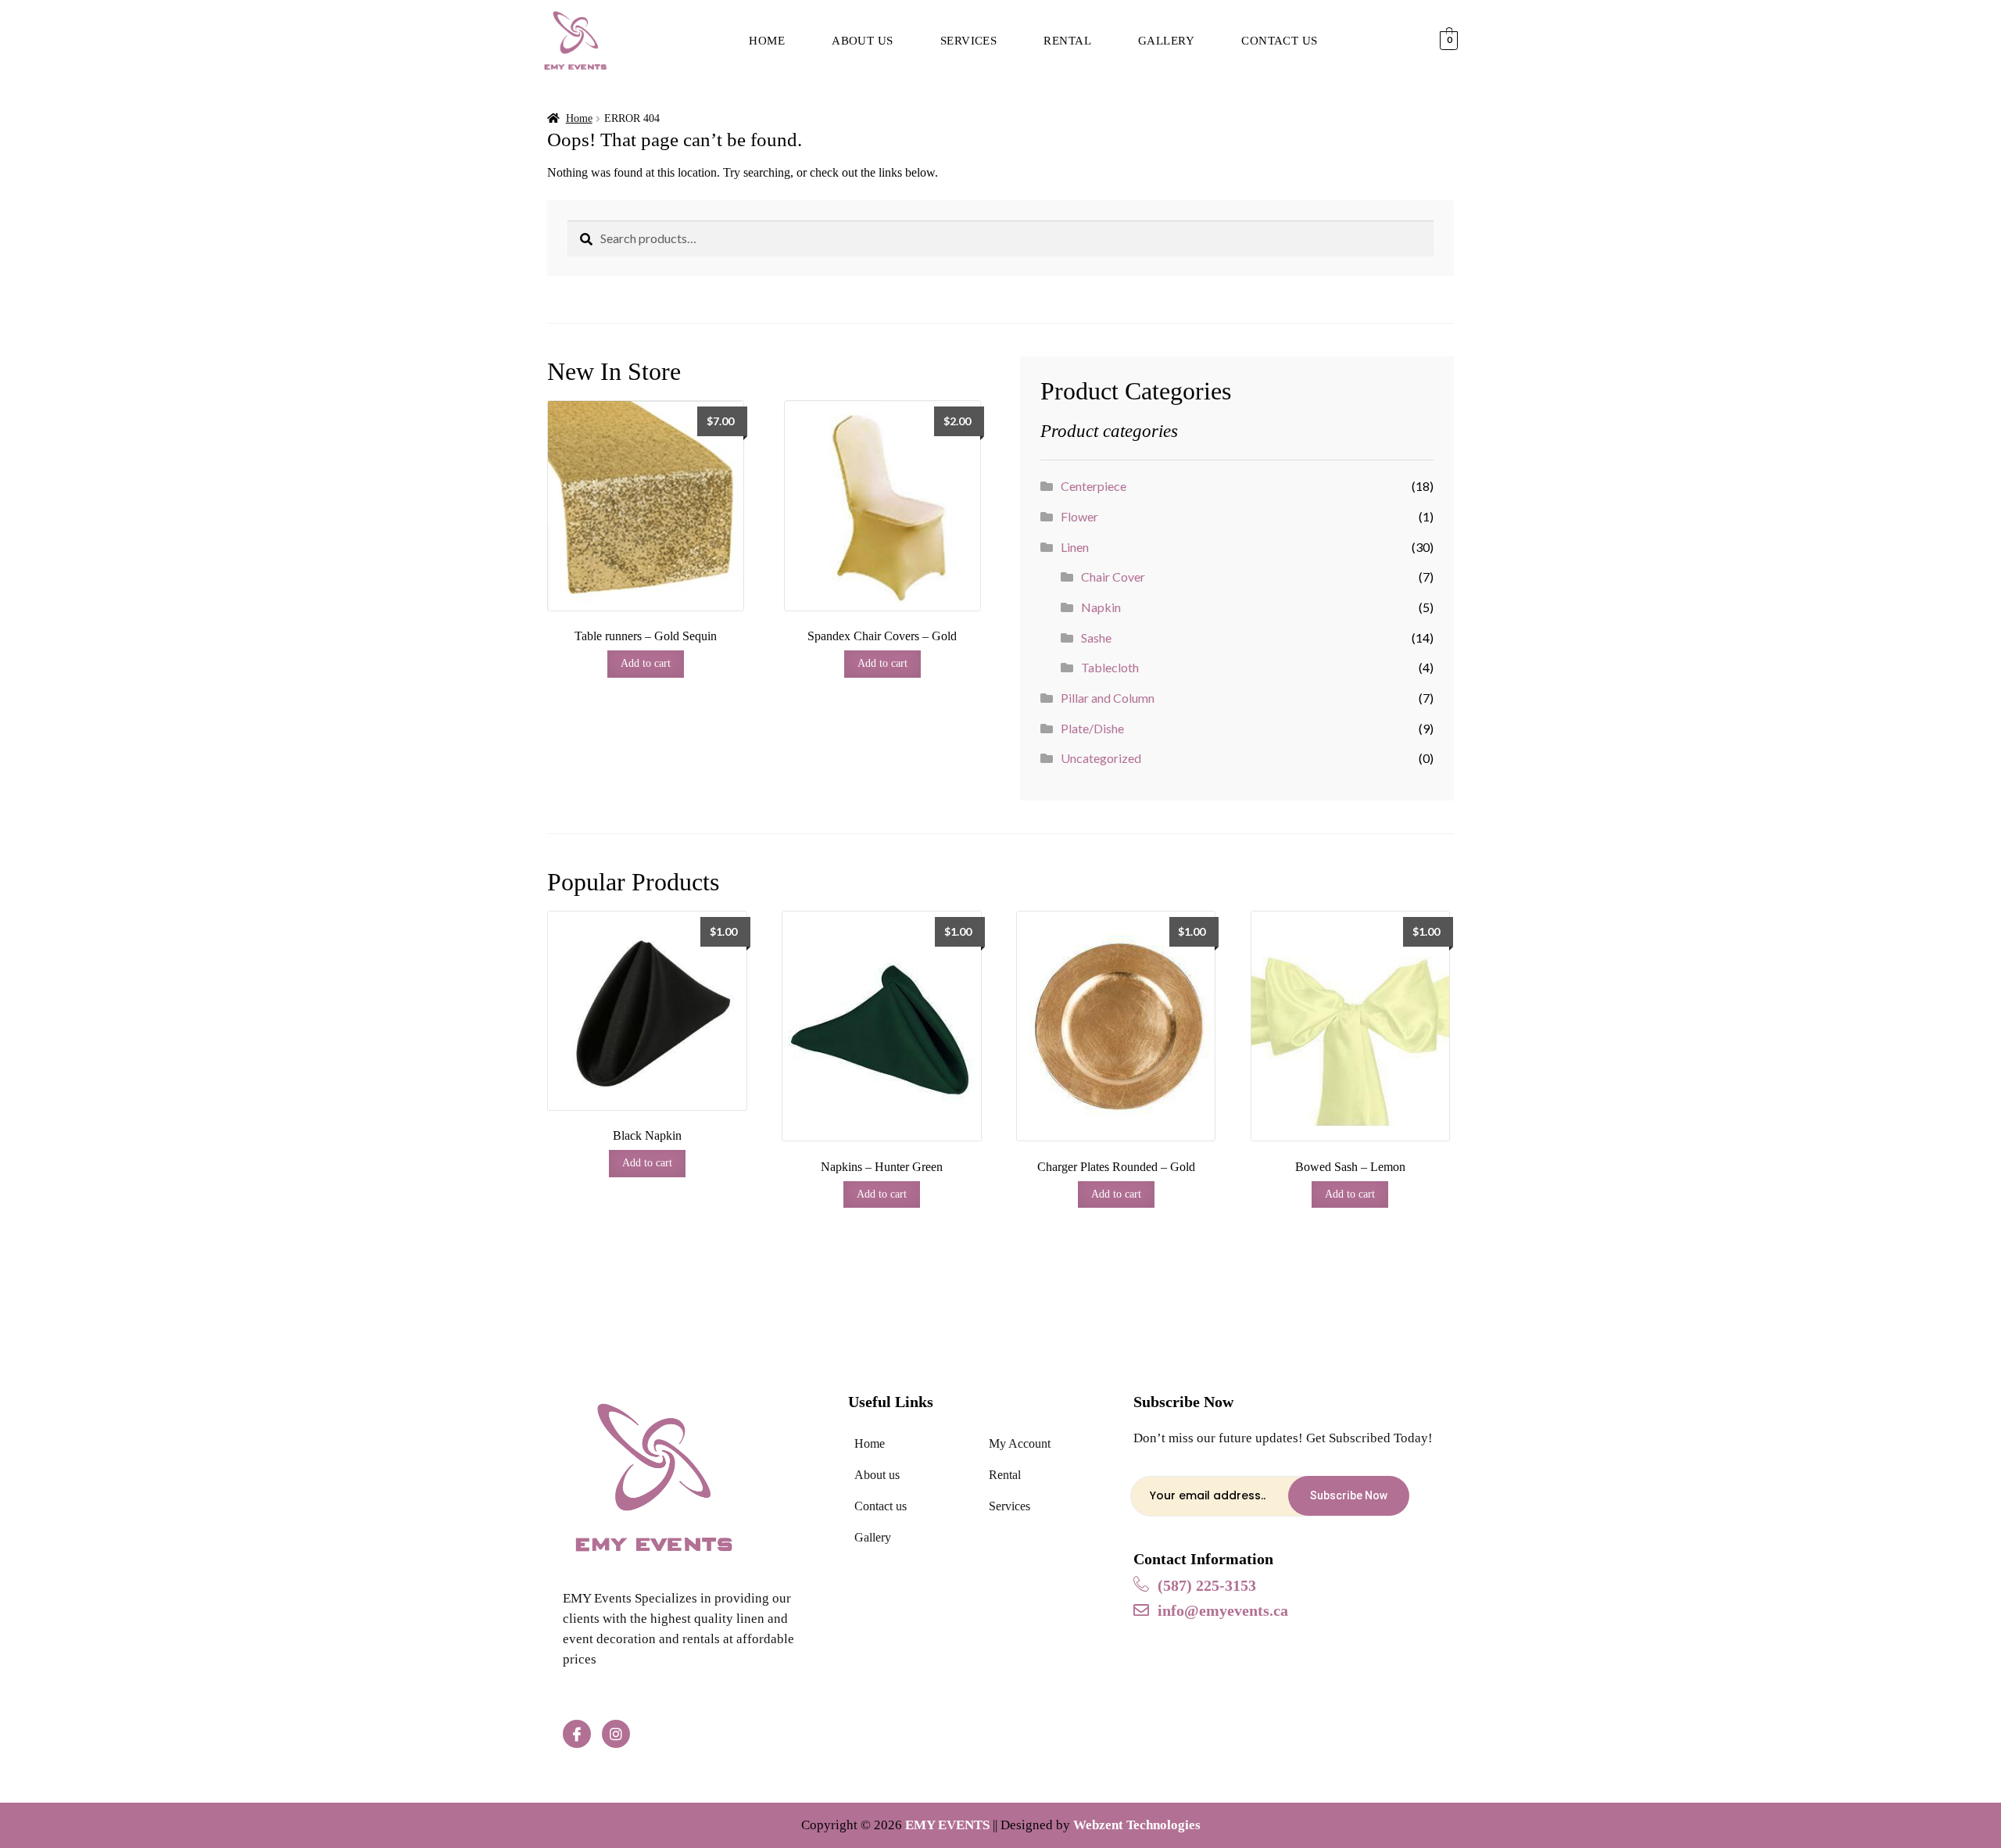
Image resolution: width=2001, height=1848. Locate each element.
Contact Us (1280, 41)
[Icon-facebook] (577, 1734)
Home (767, 41)
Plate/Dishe (1092, 728)
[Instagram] (616, 1734)
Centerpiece (1094, 486)
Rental (1067, 41)
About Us (863, 41)
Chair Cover (1113, 577)
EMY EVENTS (947, 1825)
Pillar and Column (1108, 698)
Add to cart (646, 663)
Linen (1075, 547)
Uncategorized (1101, 758)
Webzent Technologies (1137, 1825)
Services (969, 41)
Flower (1079, 516)
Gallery (1166, 41)
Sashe (1096, 637)
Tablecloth (1110, 667)
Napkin (1101, 607)
